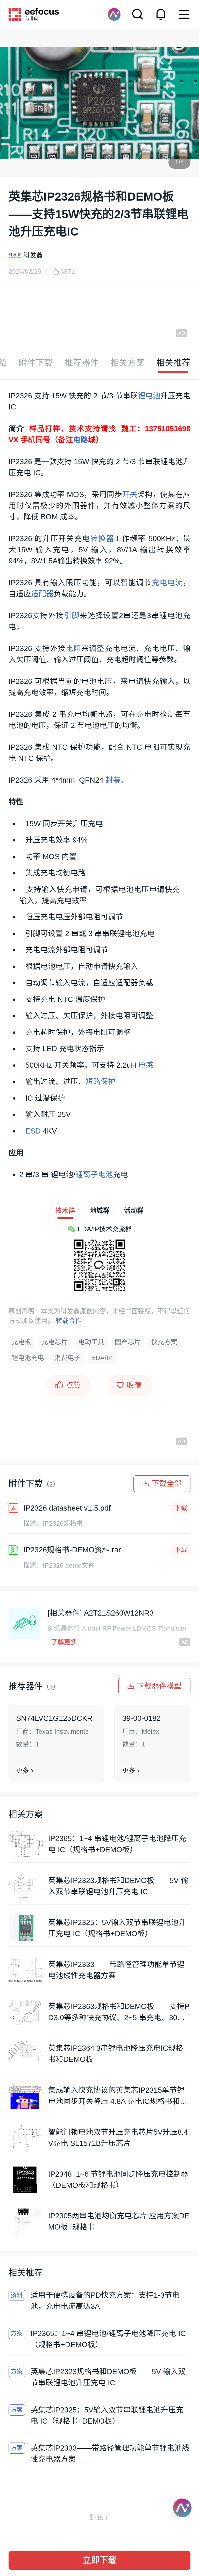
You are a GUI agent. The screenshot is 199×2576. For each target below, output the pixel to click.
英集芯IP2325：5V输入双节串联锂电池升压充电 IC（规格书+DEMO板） (117, 1928)
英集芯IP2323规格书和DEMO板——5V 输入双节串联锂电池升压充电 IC (118, 1886)
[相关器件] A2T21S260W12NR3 (101, 1613)
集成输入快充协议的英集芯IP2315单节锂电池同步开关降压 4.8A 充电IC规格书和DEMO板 (119, 2096)
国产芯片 (128, 1342)
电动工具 (91, 1342)
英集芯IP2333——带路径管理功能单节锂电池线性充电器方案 (116, 1970)
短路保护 (101, 1081)
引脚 (72, 615)
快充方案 (164, 1342)
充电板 (21, 1342)
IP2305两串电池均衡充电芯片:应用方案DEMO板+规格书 (119, 2221)
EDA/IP (102, 1358)
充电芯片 (55, 1342)
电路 (81, 440)
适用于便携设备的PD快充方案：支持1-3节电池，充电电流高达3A (105, 2301)
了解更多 (64, 1642)
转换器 (102, 539)
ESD (33, 1131)
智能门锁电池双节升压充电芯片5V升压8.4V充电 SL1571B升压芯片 (118, 2138)
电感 (146, 1065)
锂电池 (149, 396)
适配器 (42, 594)
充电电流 (168, 583)
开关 (130, 494)
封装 (113, 780)
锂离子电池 (94, 1174)
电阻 (74, 648)
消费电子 (68, 1358)
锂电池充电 (28, 1358)
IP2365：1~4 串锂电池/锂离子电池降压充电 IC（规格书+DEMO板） (117, 1844)
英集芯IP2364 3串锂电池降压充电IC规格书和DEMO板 (116, 2054)
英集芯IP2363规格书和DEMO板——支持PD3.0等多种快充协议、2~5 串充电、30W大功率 (119, 2013)
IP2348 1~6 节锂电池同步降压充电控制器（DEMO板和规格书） (118, 2180)
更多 (23, 1771)
